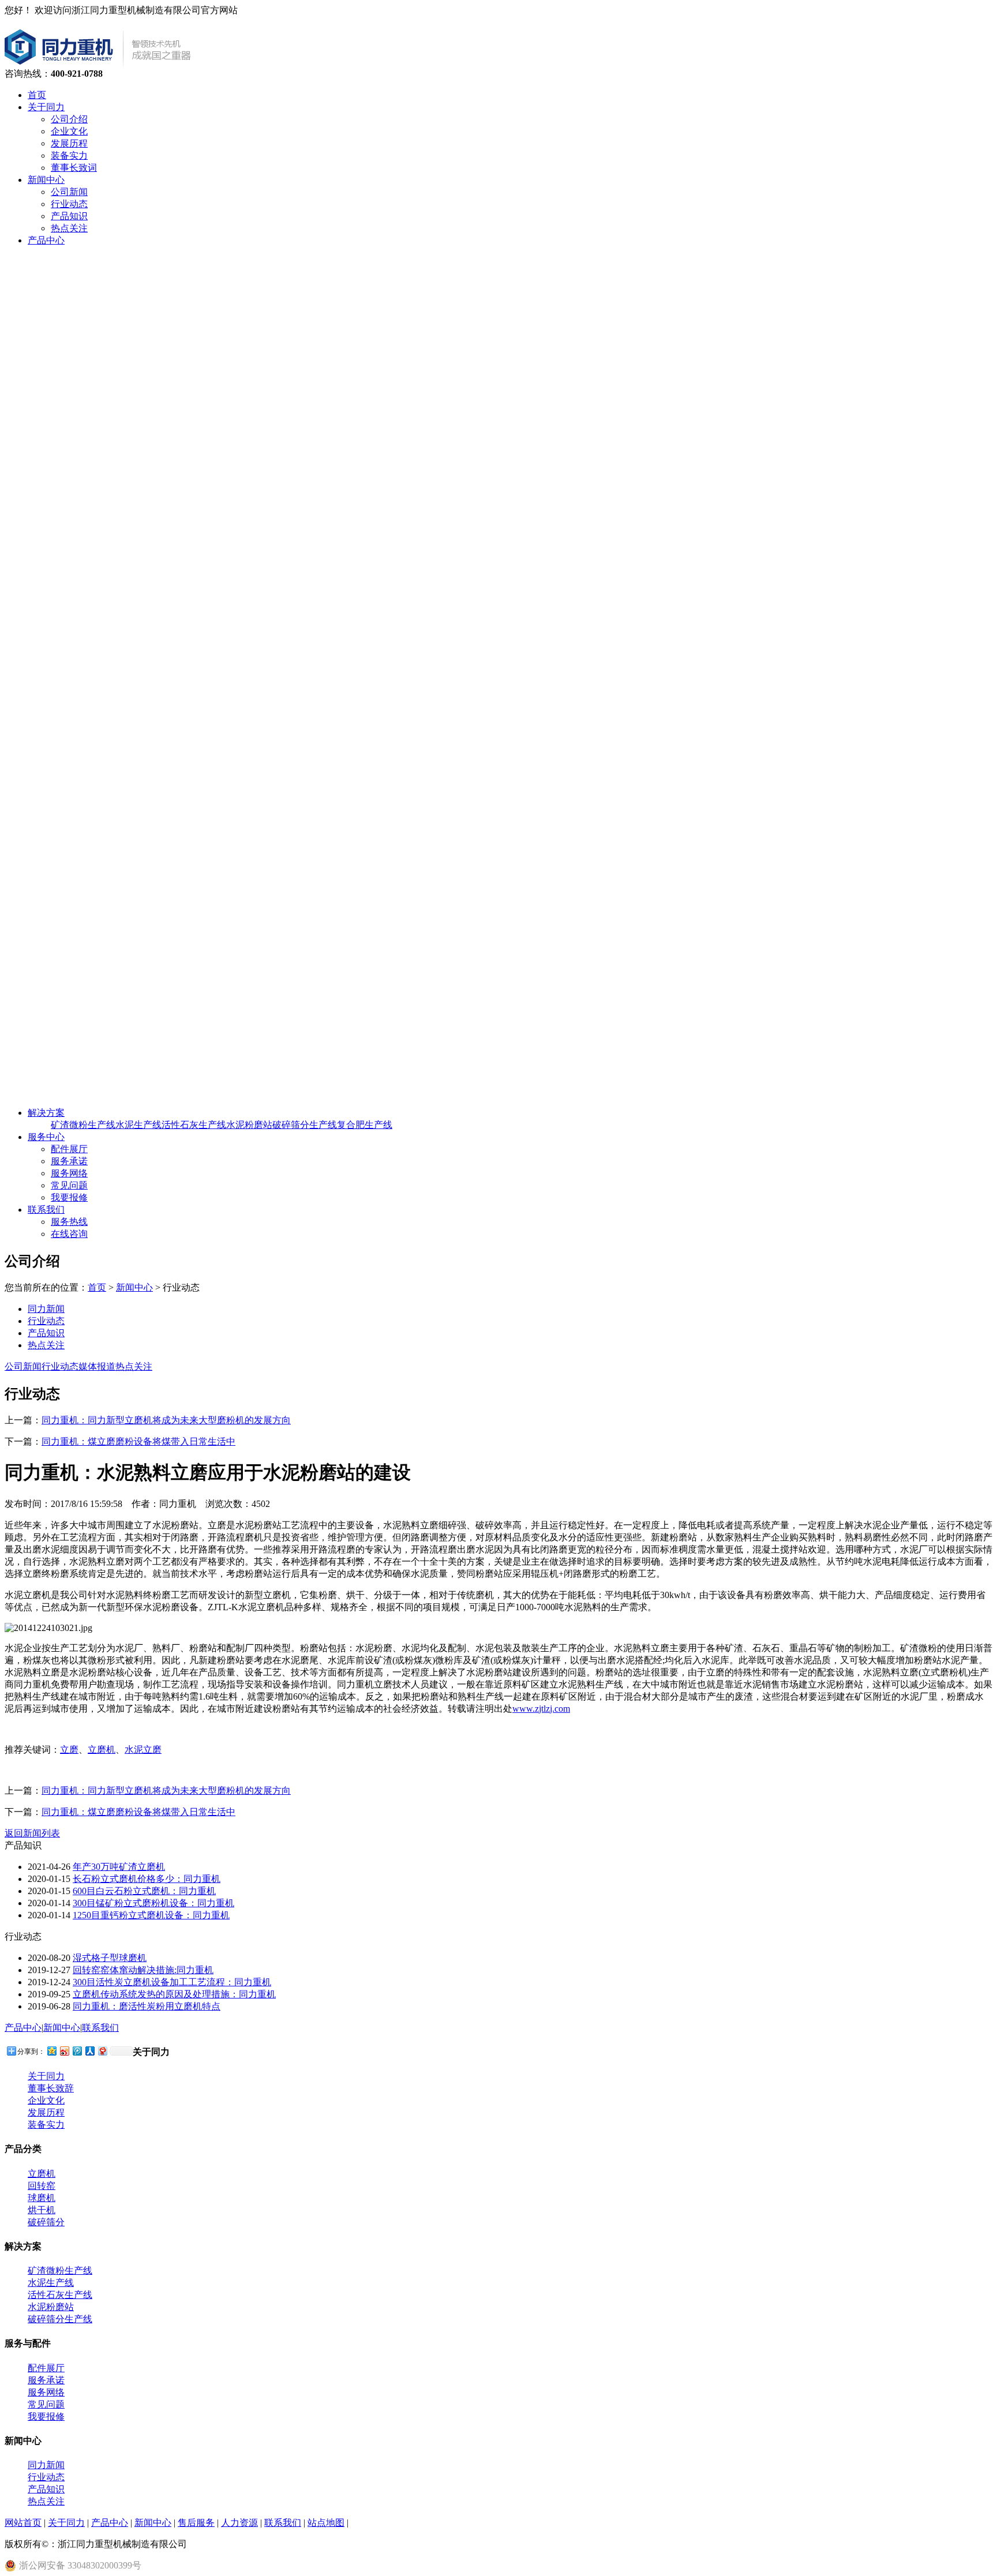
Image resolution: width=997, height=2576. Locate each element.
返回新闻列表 (32, 1833)
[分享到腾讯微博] (77, 2051)
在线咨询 (69, 1234)
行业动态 (69, 204)
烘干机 (42, 2210)
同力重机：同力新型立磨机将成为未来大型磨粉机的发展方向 (166, 1420)
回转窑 (42, 2186)
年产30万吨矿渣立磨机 (119, 1867)
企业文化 (69, 131)
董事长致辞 (51, 2088)
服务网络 (69, 1173)
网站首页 (23, 2523)
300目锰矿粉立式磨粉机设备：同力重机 (153, 1903)
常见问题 (69, 1185)
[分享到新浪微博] (64, 2051)
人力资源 (239, 2523)
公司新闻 (69, 192)
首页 (37, 95)
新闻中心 (46, 180)
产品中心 (46, 240)
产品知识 (69, 216)
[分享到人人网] (89, 2051)
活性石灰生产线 (194, 1125)
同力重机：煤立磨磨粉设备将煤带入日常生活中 (138, 1441)
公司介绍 (69, 119)
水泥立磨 (143, 1750)
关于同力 (46, 107)
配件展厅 (69, 1149)
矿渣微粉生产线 (83, 1125)
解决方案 (46, 1113)
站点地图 (326, 2523)
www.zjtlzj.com (541, 1709)
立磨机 (102, 1750)
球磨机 (42, 2198)
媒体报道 (97, 1366)
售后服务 (196, 2523)
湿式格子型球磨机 (110, 1958)
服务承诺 (69, 1161)
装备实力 (69, 155)
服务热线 (69, 1222)
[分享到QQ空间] (51, 2051)
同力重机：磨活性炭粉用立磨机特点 (147, 2006)
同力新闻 (46, 1309)
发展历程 (69, 143)
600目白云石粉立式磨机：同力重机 (144, 1891)
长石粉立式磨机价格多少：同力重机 (147, 1879)
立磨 (69, 1750)
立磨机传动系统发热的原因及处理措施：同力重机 (174, 1994)
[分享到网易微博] (102, 2051)
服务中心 (46, 1137)
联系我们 (46, 1210)
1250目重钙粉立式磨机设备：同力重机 (151, 1915)
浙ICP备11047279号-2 (237, 2544)
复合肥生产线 (365, 1125)
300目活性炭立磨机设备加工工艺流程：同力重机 (172, 1982)
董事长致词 (74, 168)
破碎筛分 (46, 2222)
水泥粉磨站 (249, 1125)
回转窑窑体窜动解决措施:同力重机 (143, 1970)
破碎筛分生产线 (305, 1125)
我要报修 (69, 1197)
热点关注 (69, 228)
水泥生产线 (138, 1125)
